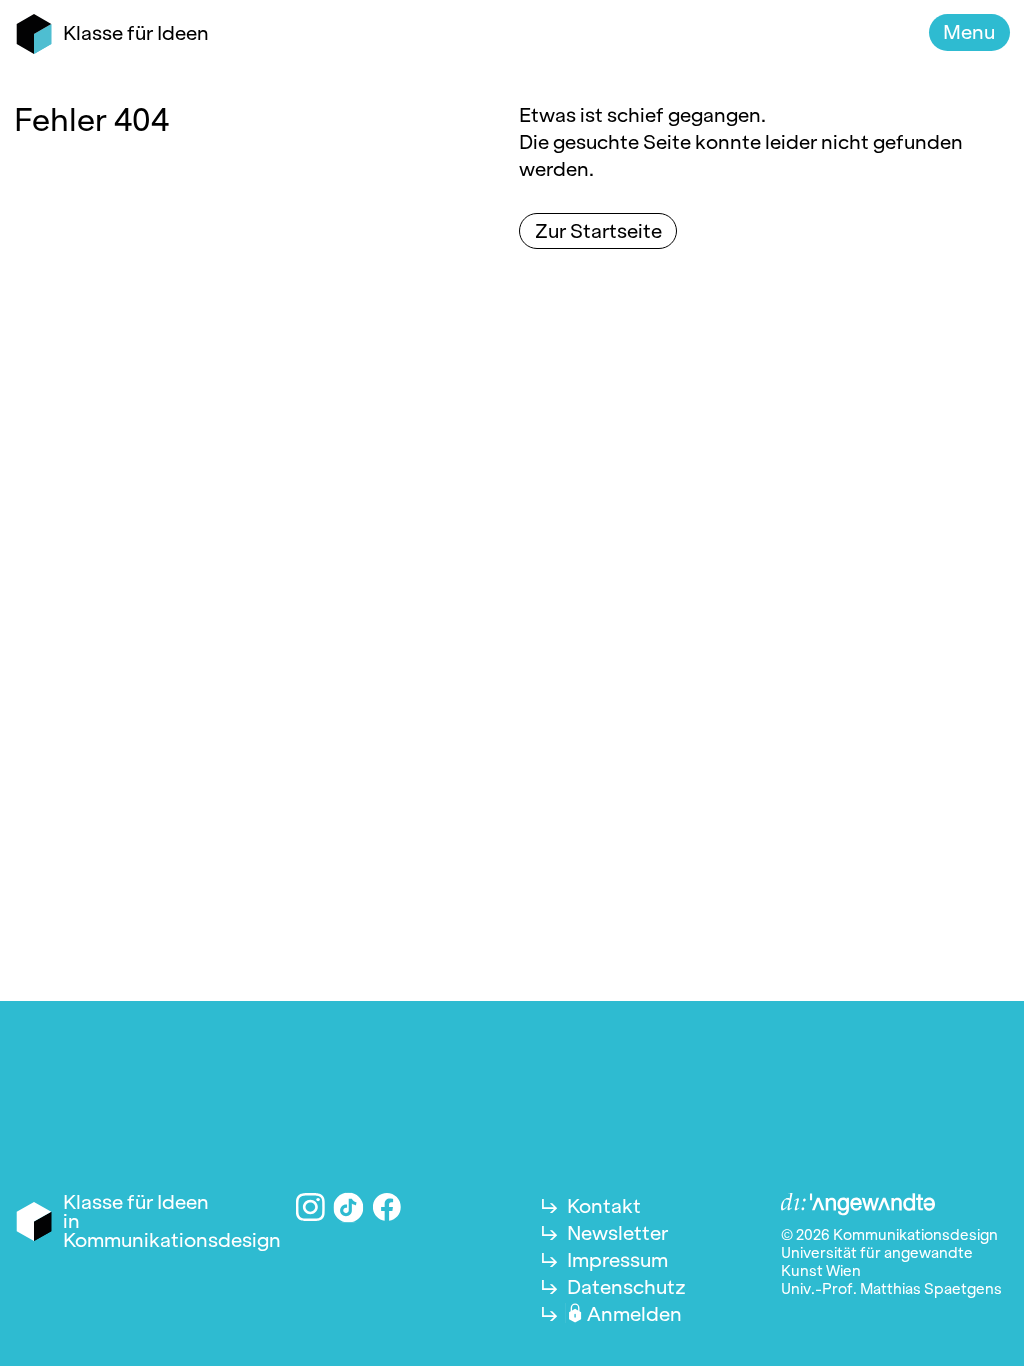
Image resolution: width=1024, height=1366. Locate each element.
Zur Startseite (598, 231)
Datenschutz (626, 1287)
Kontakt (604, 1206)
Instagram (310, 1207)
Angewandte (858, 1205)
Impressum (617, 1260)
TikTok (349, 1207)
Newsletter (617, 1233)
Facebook (387, 1207)
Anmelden (634, 1314)
